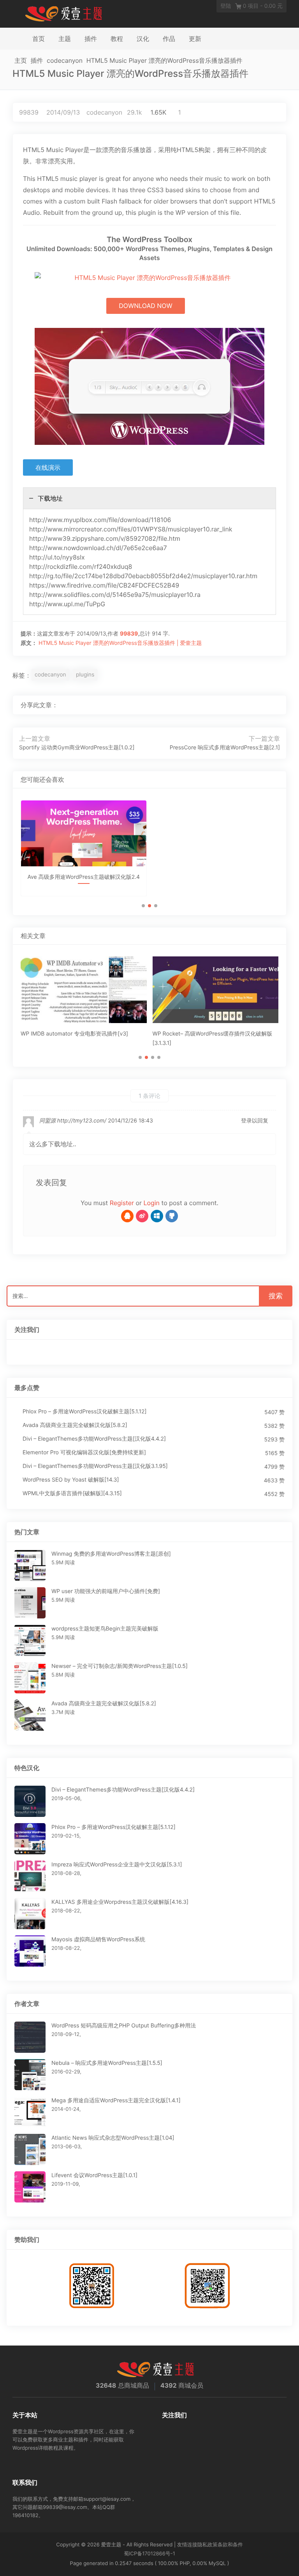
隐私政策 (208, 2545)
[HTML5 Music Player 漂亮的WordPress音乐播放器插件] (249, 705)
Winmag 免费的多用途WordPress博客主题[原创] (111, 1554)
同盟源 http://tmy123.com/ (73, 1121)
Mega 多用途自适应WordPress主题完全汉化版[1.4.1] (116, 2101)
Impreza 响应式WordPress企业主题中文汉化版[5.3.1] (117, 1865)
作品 (169, 39)
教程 (117, 39)
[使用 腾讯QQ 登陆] (127, 1216)
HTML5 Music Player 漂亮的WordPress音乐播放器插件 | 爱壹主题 (120, 643)
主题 (65, 39)
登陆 (226, 6)
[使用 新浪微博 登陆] (142, 1216)
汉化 (143, 39)
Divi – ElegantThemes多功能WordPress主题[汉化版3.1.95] (95, 1466)
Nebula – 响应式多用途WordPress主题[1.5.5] (107, 2063)
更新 (195, 39)
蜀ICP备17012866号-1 (149, 2554)
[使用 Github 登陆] (172, 1216)
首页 (39, 39)
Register (122, 1203)
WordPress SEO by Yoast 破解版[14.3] (71, 1480)
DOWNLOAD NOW (145, 306)
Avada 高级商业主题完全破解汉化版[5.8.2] (75, 1425)
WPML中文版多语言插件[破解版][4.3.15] (72, 1493)
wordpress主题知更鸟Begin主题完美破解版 (105, 1629)
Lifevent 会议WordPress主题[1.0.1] (94, 2175)
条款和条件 (230, 2545)
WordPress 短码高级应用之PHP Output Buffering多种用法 (124, 2026)
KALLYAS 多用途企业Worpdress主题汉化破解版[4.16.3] (120, 1902)
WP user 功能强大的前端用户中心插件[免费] (106, 1591)
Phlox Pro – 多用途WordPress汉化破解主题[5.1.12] (85, 1412)
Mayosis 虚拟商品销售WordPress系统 (98, 1940)
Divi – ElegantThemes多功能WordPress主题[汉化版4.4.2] (94, 1439)
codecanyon (65, 60)
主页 (21, 60)
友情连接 (187, 2545)
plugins (85, 675)
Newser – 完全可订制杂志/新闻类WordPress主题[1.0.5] (120, 1666)
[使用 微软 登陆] (157, 1216)
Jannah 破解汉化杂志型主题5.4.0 (215, 884)
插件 (91, 39)
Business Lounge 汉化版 (84, 884)
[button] (143, 906)
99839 (29, 112)
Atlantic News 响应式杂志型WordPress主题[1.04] (113, 2138)
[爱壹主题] (64, 13)
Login (152, 1203)
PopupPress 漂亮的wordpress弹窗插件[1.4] (207, 1034)
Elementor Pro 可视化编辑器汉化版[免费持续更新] (84, 1453)
